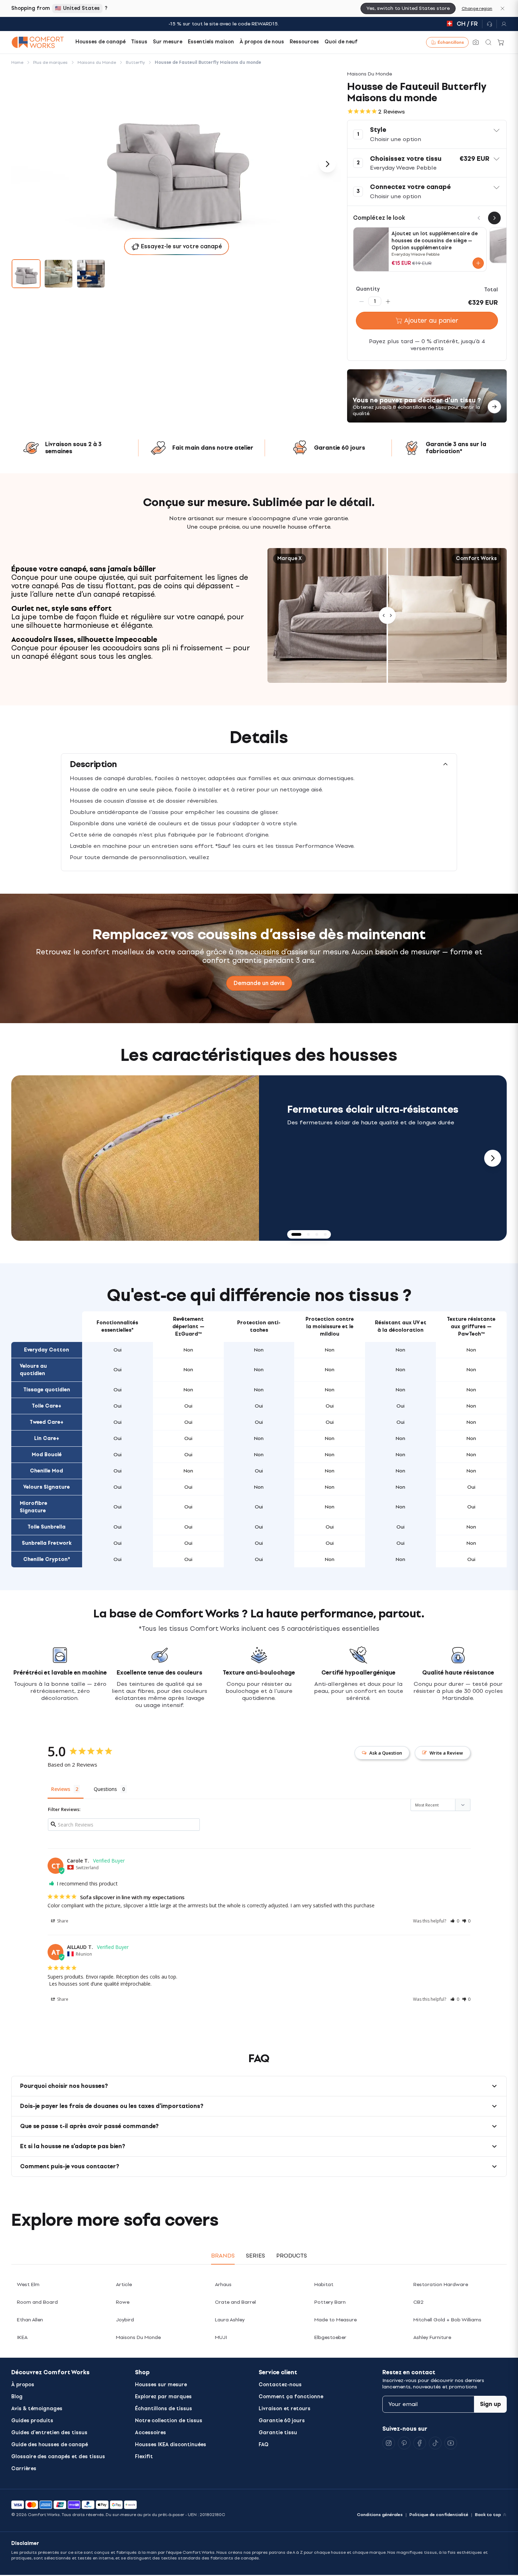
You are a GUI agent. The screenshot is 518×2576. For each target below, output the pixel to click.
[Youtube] (451, 2443)
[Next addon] (494, 218)
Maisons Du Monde (138, 2337)
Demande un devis (259, 983)
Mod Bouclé (47, 1455)
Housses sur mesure (161, 2385)
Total (491, 290)
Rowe (123, 2302)
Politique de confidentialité (439, 2515)
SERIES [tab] (255, 2256)
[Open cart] (501, 42)
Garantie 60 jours (282, 2421)
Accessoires (150, 2433)
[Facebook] (420, 2443)
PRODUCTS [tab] (292, 2256)
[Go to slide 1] (26, 274)
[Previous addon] (479, 218)
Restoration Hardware (441, 2285)
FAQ (264, 2445)
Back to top (488, 2515)
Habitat (324, 2285)
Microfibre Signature (33, 1507)
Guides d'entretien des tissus (49, 2433)
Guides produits (32, 2421)
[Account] (502, 24)
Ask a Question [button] (386, 1753)
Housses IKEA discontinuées (171, 2445)
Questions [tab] (105, 1789)
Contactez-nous (280, 2385)
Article (124, 2285)
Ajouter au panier (431, 321)
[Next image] (327, 164)
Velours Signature (47, 1487)
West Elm (28, 2285)
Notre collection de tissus (169, 2421)
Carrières (24, 2469)
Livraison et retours (285, 2409)
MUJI (221, 2337)
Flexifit (144, 2457)
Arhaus (223, 2285)
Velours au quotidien (33, 1370)
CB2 (418, 2302)
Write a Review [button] (446, 1753)
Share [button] (62, 1921)
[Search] (488, 42)
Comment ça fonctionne (291, 2397)
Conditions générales (380, 2515)
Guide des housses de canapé (50, 2445)
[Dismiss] (502, 8)
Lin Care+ (47, 1438)
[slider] (387, 615)
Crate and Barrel (235, 2302)
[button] (427, 134)
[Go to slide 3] (91, 274)
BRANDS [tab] (223, 2256)
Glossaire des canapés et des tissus (58, 2457)
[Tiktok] (435, 2443)
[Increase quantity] (388, 301)
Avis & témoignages (37, 2409)
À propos (23, 2385)
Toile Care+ (47, 1406)
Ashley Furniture (432, 2337)
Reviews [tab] (61, 1789)
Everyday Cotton (47, 1350)
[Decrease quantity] (362, 301)
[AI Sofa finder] (476, 42)
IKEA (22, 2337)
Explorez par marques (163, 2397)
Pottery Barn (330, 2302)
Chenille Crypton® (47, 1559)
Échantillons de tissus (164, 2409)
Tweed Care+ (47, 1422)
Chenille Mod (47, 1471)
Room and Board (37, 2302)
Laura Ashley (230, 2320)
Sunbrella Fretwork (47, 1543)
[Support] (489, 24)
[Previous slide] (25, 1158)
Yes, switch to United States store (408, 8)
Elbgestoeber (330, 2337)
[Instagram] (389, 2443)
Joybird (125, 2320)
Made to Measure (335, 2320)
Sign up (491, 2404)
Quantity (368, 289)
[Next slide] (493, 1158)
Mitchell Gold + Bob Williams (447, 2320)
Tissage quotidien (47, 1390)
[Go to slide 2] (58, 274)
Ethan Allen (30, 2320)
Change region (477, 8)
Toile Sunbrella (47, 1527)
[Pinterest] (404, 2443)
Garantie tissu (278, 2433)
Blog (17, 2397)
